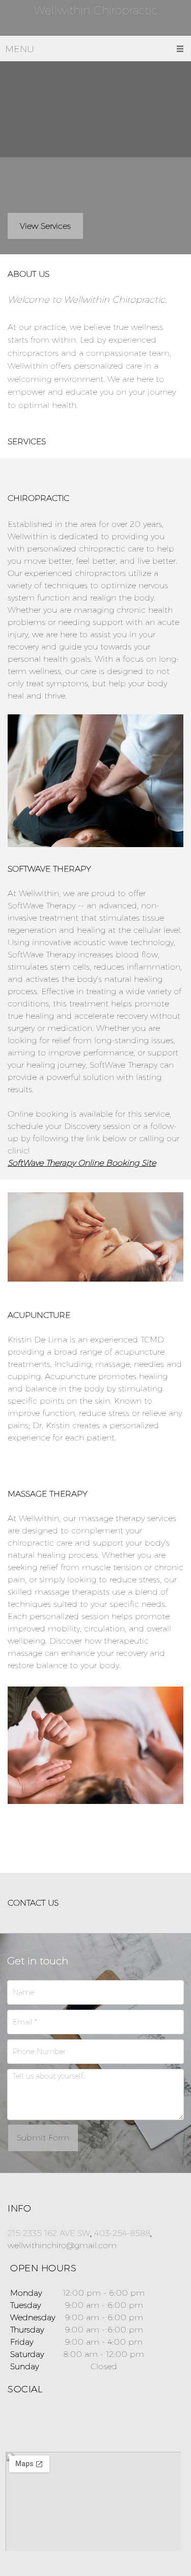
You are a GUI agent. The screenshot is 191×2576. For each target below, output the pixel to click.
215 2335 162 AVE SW (49, 2233)
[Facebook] (18, 2421)
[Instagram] (38, 2421)
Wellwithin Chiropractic (96, 11)
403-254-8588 (122, 2233)
